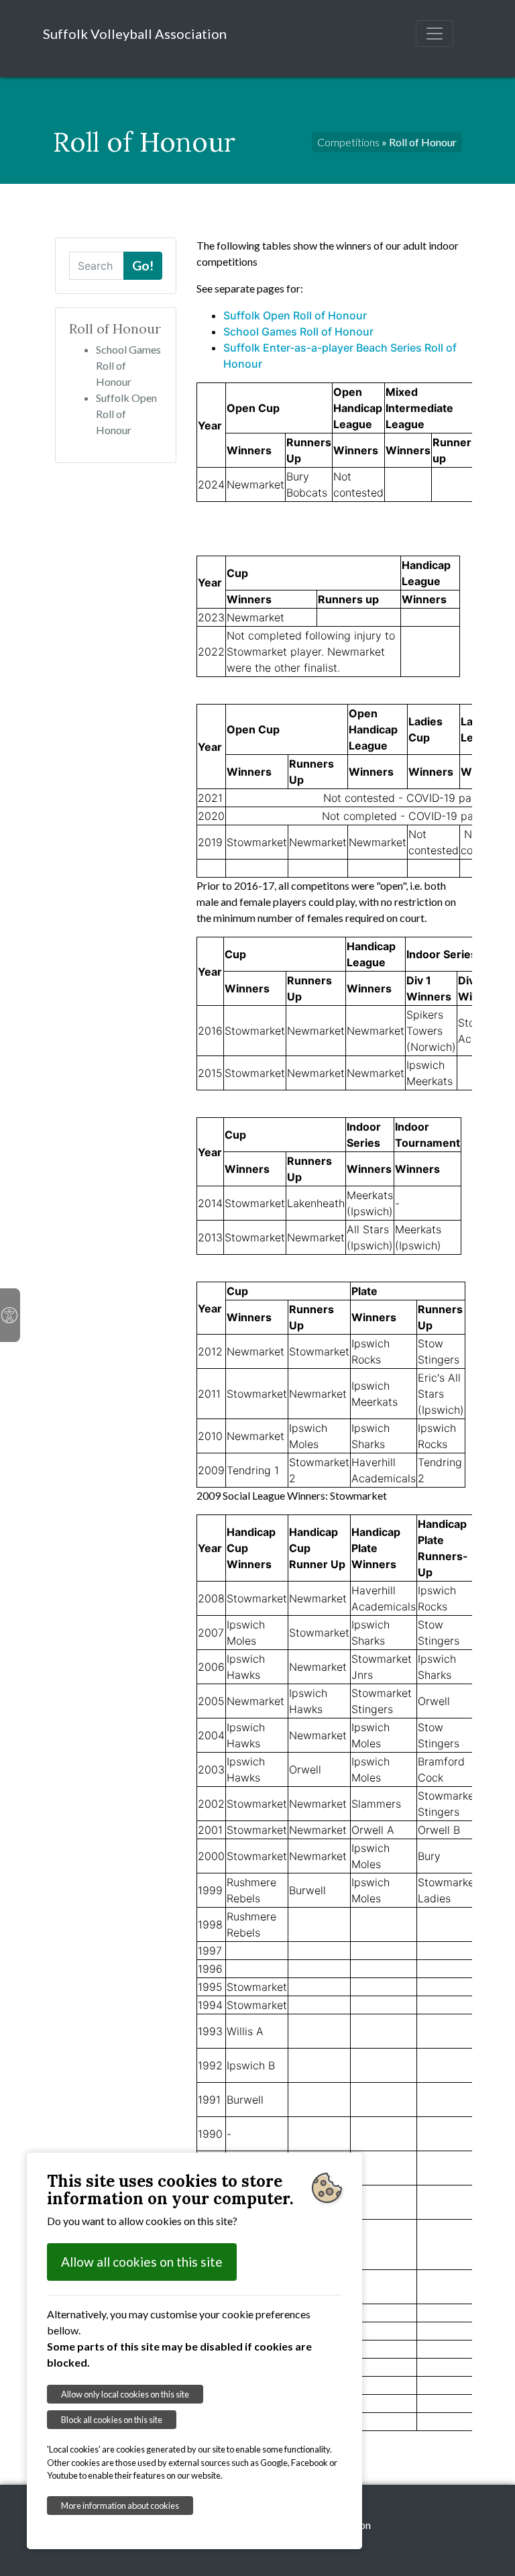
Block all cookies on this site (112, 2420)
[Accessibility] (10, 1315)
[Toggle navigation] (435, 34)
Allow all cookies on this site (142, 2262)
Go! (143, 265)
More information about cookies (120, 2506)
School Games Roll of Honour (298, 331)
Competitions (348, 142)
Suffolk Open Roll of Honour (295, 315)
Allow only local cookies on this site (125, 2394)
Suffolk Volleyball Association (135, 34)
